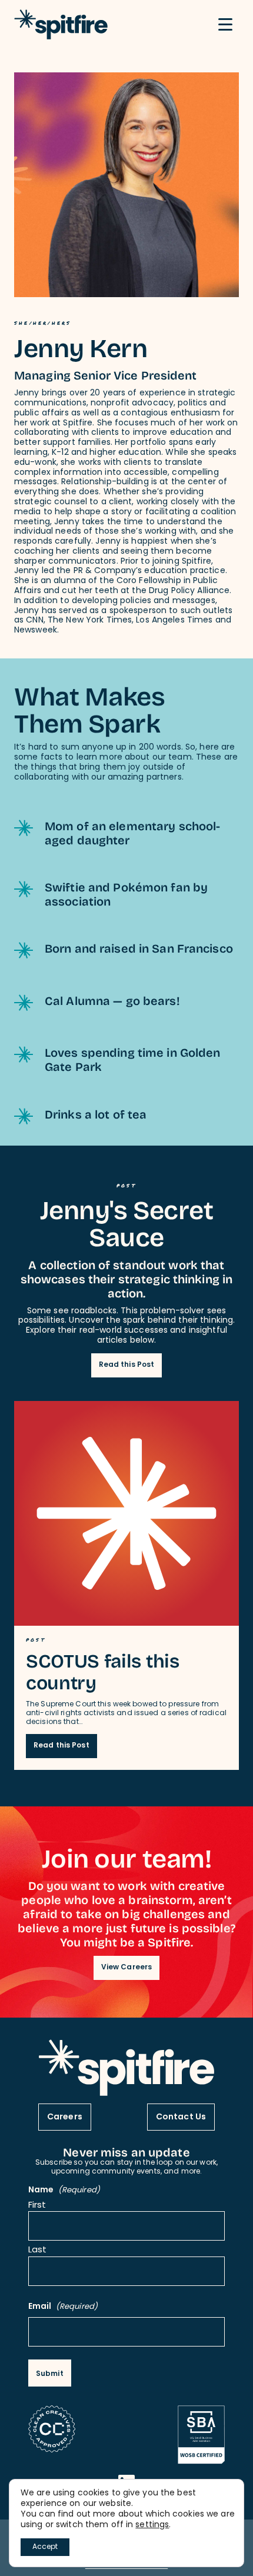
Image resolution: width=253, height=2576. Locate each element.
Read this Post (127, 1365)
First (37, 2206)
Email (63, 2307)
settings (152, 2525)
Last (37, 2251)
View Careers (126, 1968)
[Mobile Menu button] (225, 25)
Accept (45, 2547)
